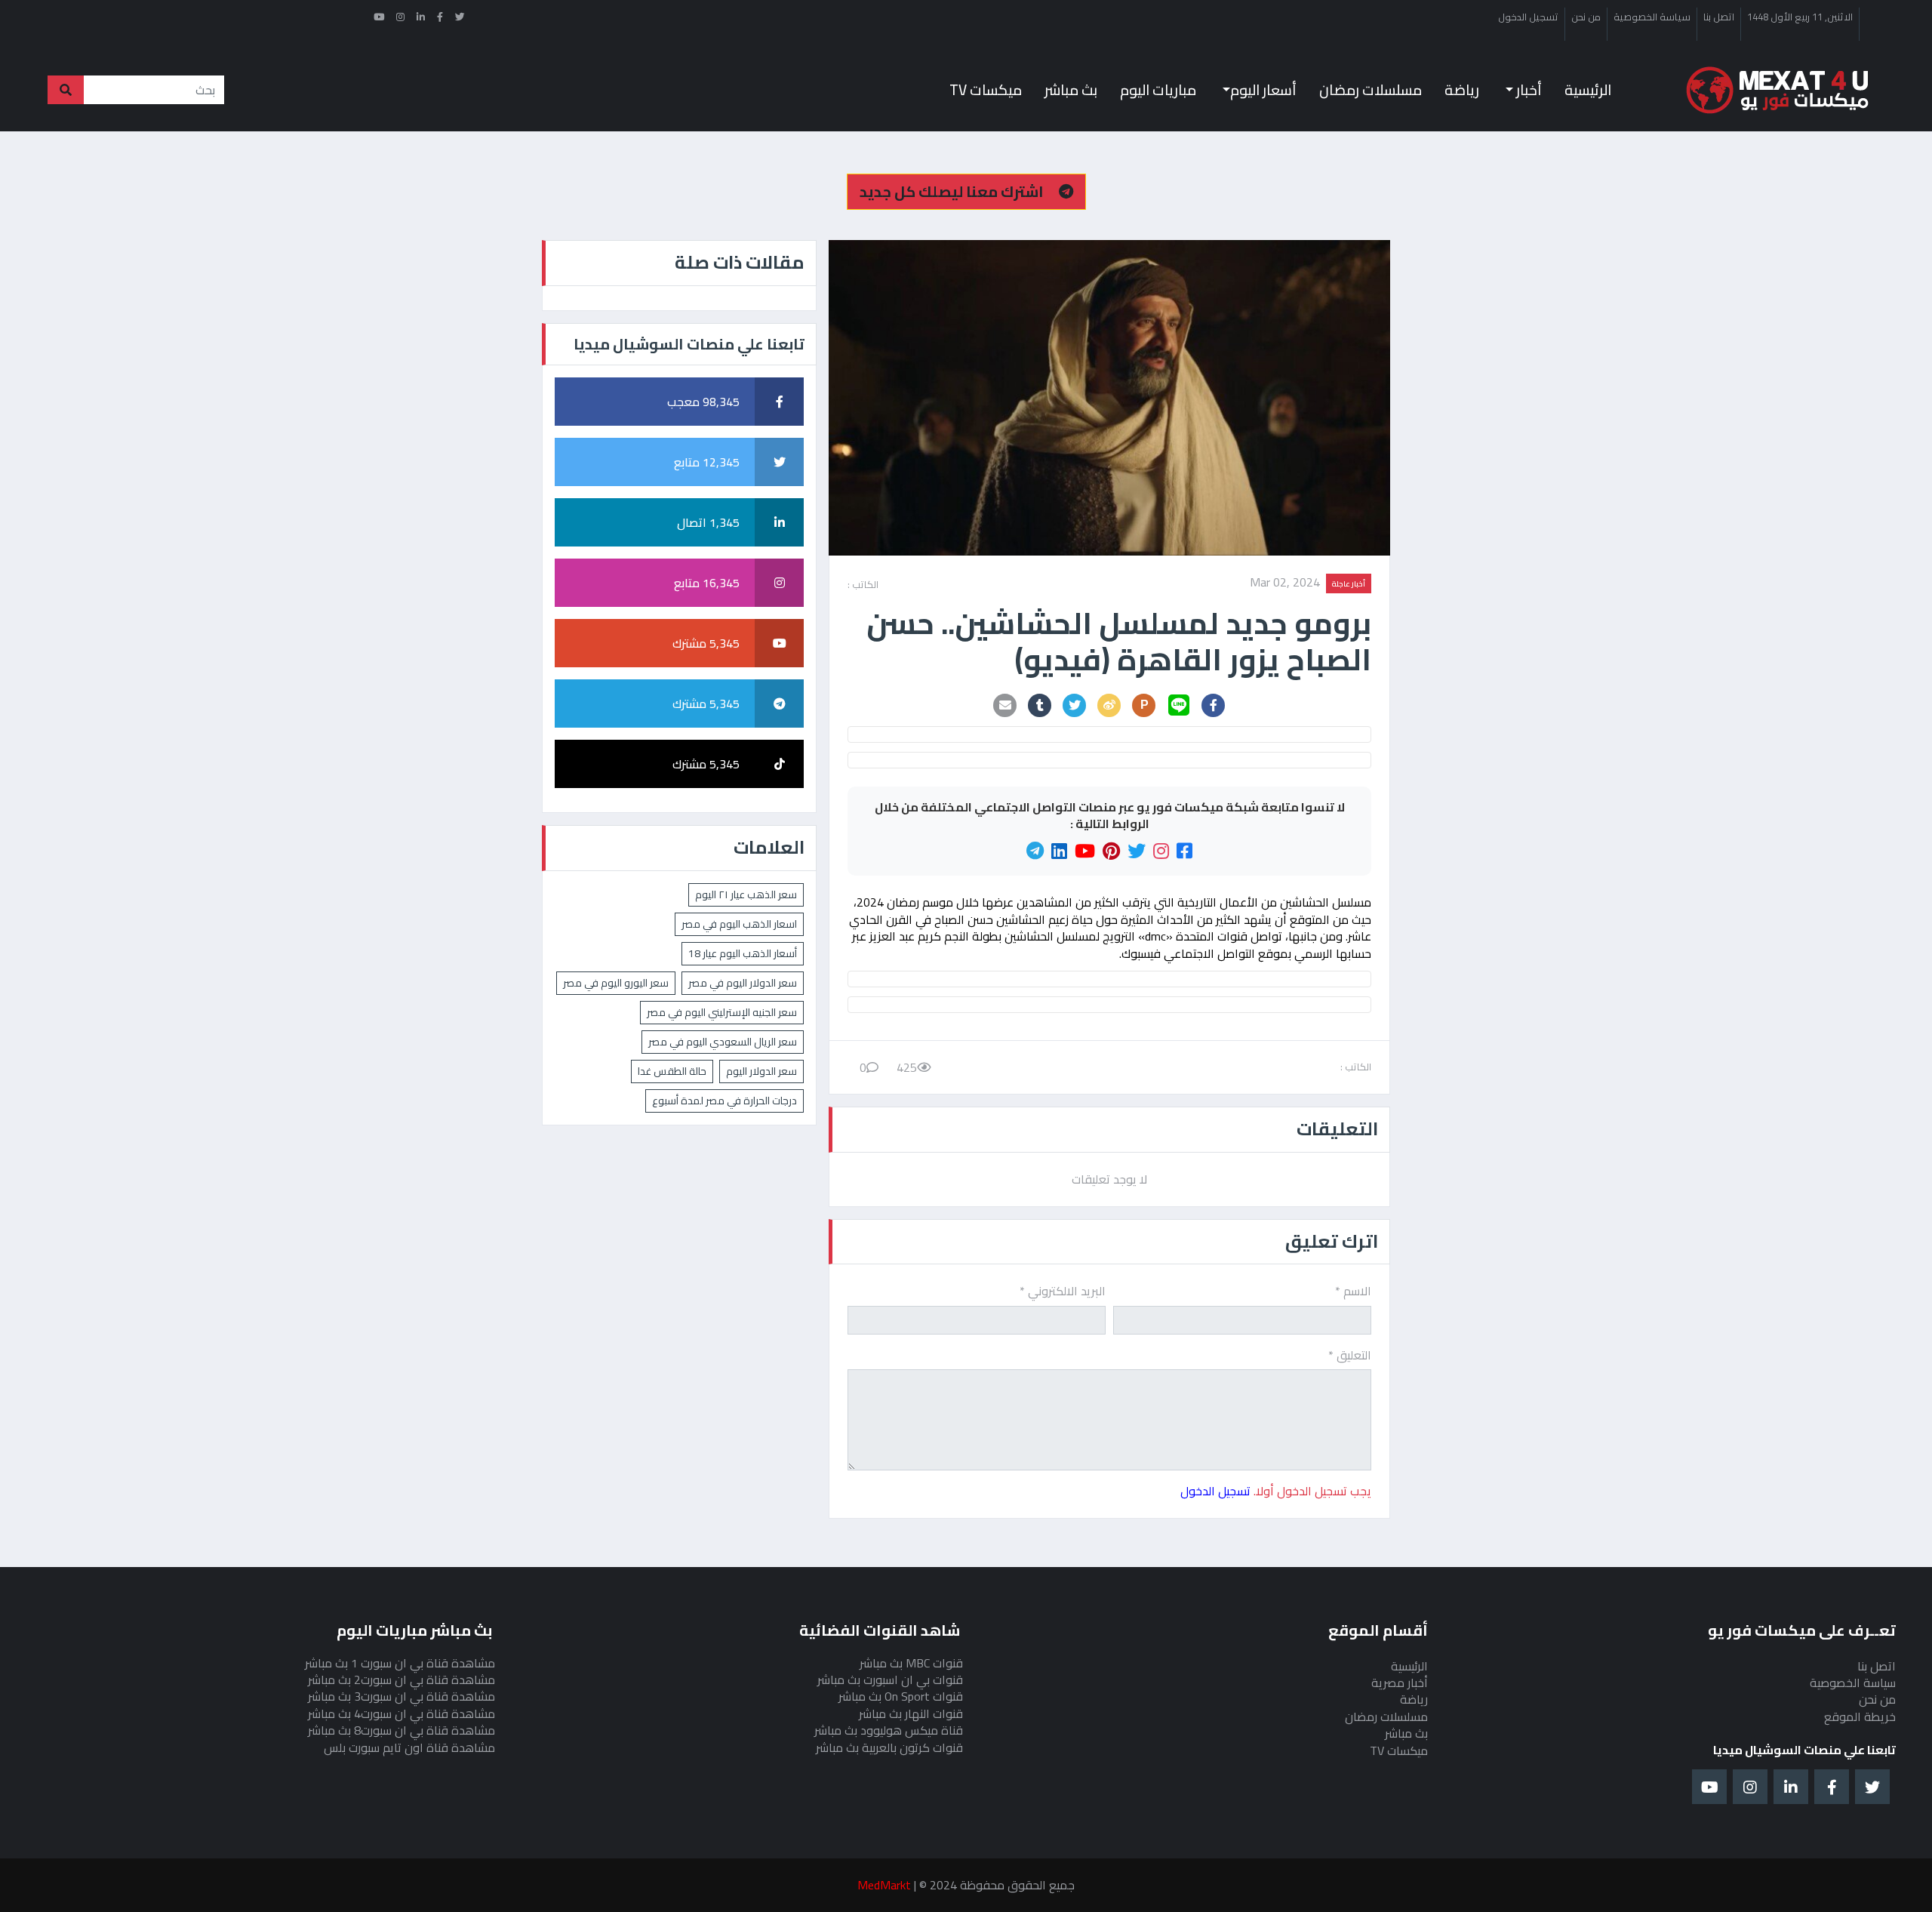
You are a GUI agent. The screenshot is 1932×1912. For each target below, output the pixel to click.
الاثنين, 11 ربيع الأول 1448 (1800, 17)
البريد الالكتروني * (1063, 1291)
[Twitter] (1137, 851)
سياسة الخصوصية (1652, 17)
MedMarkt (884, 1885)
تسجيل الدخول (1528, 17)
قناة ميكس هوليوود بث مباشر (889, 1730)
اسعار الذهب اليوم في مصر (739, 924)
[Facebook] (1184, 851)
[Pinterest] (1111, 851)
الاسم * (1353, 1291)
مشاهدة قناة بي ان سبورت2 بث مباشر (401, 1680)
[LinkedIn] (1059, 851)
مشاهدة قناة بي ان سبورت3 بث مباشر (401, 1696)
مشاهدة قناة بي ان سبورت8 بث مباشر (401, 1730)
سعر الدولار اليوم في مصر (743, 983)
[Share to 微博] (1109, 705)
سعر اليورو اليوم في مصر (616, 983)
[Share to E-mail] (1005, 705)
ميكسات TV (986, 90)
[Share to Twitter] (1075, 705)
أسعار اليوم (1263, 90)
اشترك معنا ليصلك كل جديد (953, 191)
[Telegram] (1035, 851)
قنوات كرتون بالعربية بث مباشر (889, 1747)
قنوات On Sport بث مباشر (901, 1696)
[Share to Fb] (1214, 705)
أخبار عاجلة (1349, 583)
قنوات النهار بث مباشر (911, 1713)
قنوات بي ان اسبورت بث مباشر (890, 1680)
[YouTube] (1085, 851)
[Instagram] (1161, 851)
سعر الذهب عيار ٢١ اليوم (746, 894)
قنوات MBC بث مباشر (911, 1663)
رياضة (1462, 90)
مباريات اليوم (1158, 90)
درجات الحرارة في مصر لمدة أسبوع (724, 1101)
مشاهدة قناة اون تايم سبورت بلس (409, 1747)
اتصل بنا (1719, 17)
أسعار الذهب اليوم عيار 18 (743, 953)
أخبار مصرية (1400, 1683)
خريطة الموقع (1860, 1716)
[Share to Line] (1179, 705)
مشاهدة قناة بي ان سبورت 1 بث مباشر (400, 1663)
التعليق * (1350, 1355)
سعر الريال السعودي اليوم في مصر (723, 1042)
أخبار (1527, 90)
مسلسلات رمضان (1371, 90)
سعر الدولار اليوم (761, 1071)
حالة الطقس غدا (672, 1071)
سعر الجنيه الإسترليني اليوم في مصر (722, 1012)
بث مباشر (1071, 90)
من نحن (1586, 17)
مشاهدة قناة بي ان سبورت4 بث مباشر (401, 1713)
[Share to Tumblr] (1040, 705)
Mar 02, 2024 (1285, 583)
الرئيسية (1588, 90)
